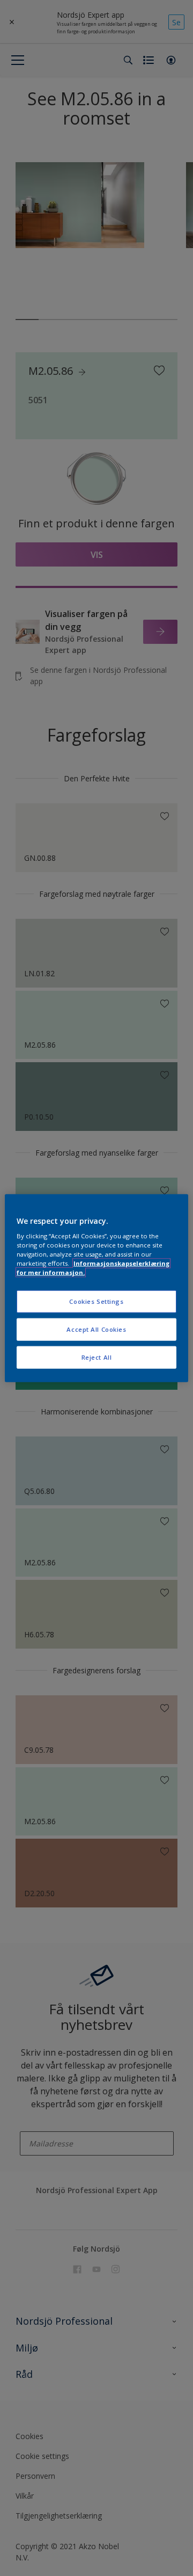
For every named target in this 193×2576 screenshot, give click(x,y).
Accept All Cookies (96, 1329)
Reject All (97, 1357)
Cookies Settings (96, 1301)
